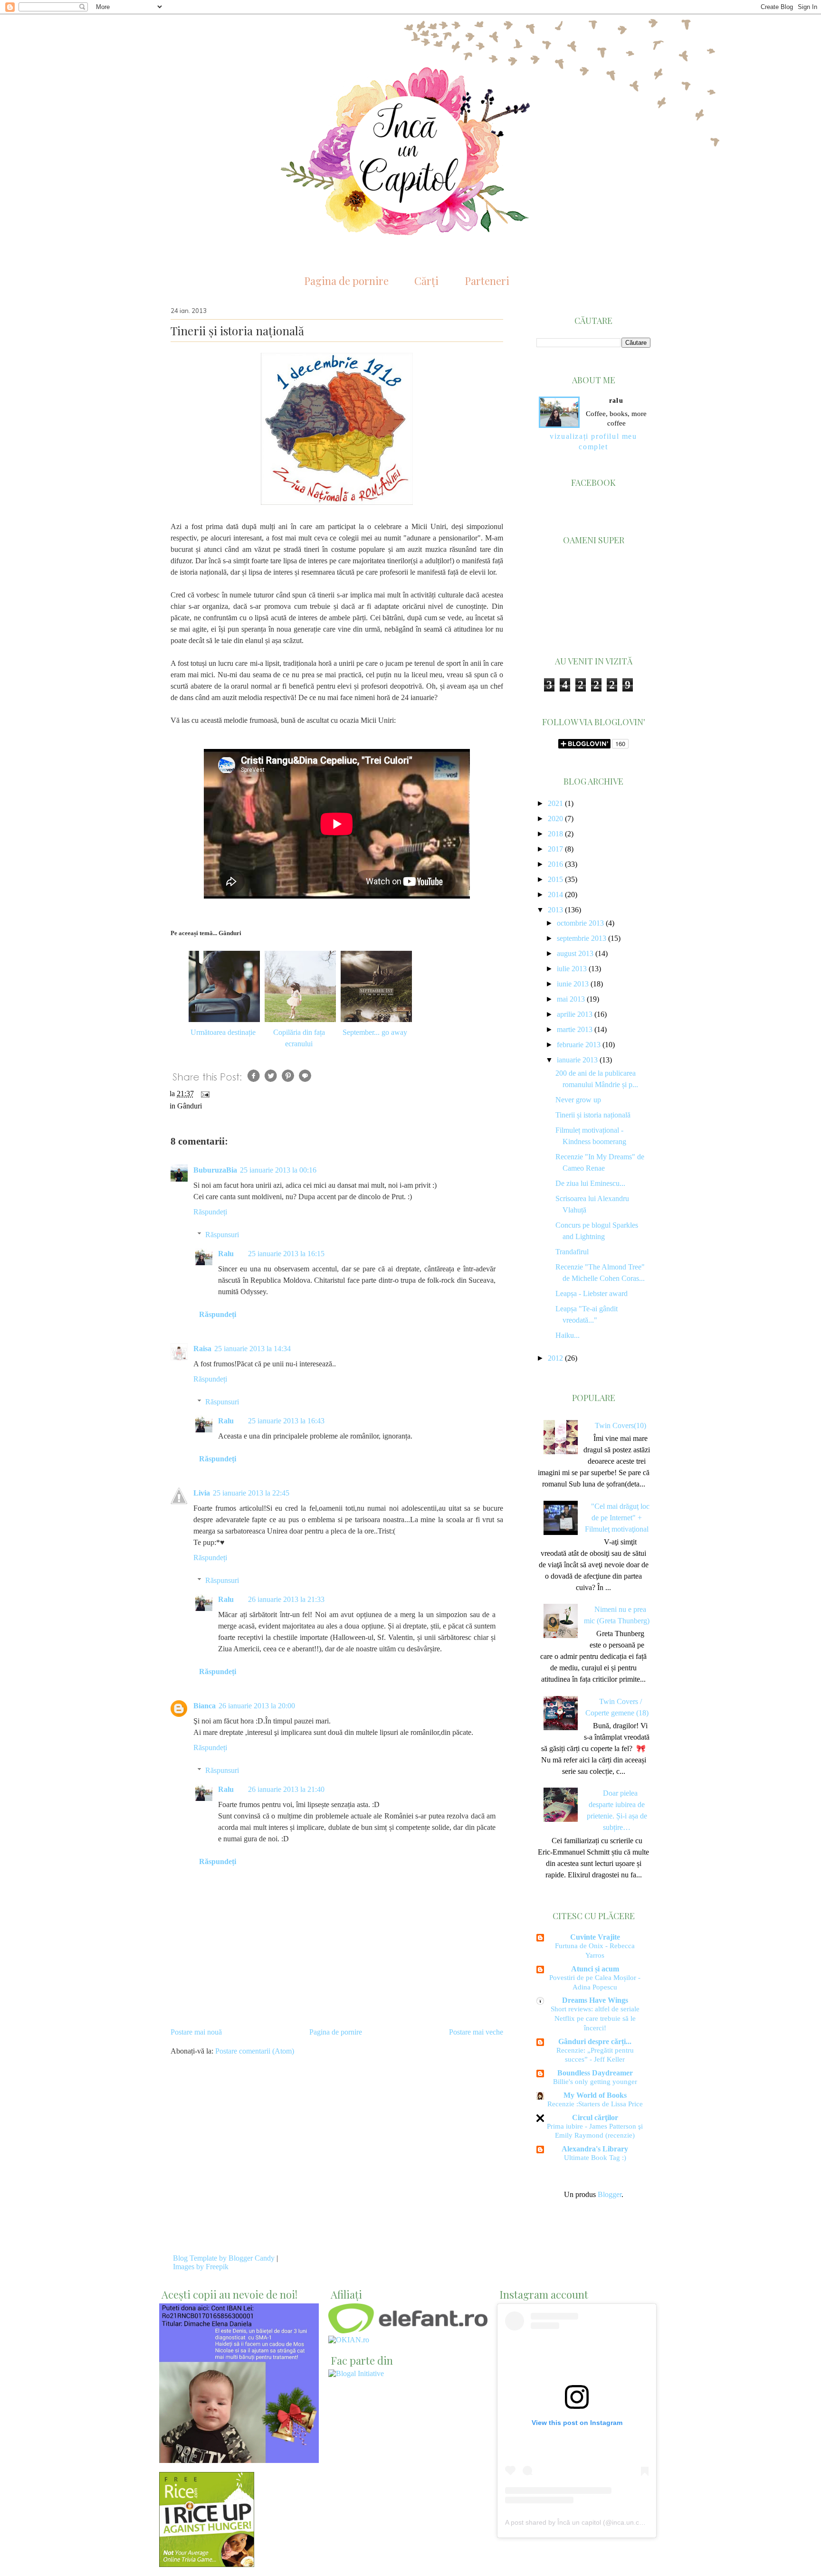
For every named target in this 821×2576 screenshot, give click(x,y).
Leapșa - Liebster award (592, 1293)
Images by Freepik (201, 2267)
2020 (555, 819)
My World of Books (595, 2095)
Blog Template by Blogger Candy (224, 2258)
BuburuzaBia (215, 1170)
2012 (555, 1358)
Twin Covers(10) (621, 1425)
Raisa (202, 1349)
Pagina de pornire (346, 281)
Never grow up (578, 1100)
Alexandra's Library (595, 2149)
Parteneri (487, 281)
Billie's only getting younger (595, 2081)
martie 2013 (575, 1029)
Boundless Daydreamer (595, 2073)
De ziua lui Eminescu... (590, 1183)
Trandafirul (572, 1252)
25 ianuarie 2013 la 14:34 (253, 1349)
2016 (555, 864)
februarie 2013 (579, 1045)
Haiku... (568, 1335)
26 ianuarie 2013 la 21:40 (286, 1789)
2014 (555, 895)
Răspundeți (210, 1212)
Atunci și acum (595, 1969)
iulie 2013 (572, 969)
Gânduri (190, 1106)
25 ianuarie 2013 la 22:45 (251, 1493)
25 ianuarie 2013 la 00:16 (278, 1170)
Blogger (610, 2194)
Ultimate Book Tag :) (595, 2157)
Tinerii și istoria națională (593, 1115)
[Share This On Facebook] (254, 1082)
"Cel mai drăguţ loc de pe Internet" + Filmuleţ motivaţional (617, 1518)
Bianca (205, 1706)
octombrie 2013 (580, 923)
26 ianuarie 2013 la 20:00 (257, 1706)
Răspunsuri (222, 1235)
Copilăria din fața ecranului (299, 1038)
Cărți (426, 281)
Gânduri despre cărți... (595, 2041)
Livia (202, 1493)
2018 (555, 834)
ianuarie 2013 (577, 1060)
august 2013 (575, 953)
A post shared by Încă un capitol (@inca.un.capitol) (581, 2522)
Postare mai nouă (196, 2032)
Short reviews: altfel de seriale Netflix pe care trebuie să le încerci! (595, 2018)
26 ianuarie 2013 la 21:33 (286, 1599)
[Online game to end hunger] (207, 2564)
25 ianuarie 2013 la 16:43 (286, 1421)
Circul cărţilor (595, 2117)
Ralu (226, 1254)
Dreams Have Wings (595, 2000)
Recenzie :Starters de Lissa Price (595, 2104)
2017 (555, 849)
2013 (555, 910)
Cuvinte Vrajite (595, 1937)
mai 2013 (571, 999)
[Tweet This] (271, 1082)
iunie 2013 (573, 984)
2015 (555, 879)
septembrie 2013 (582, 938)
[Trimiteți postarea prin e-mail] (203, 1094)
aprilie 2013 (575, 1014)
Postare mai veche (476, 2032)
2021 (555, 803)
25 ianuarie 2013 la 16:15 (286, 1254)
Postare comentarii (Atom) (255, 2051)
